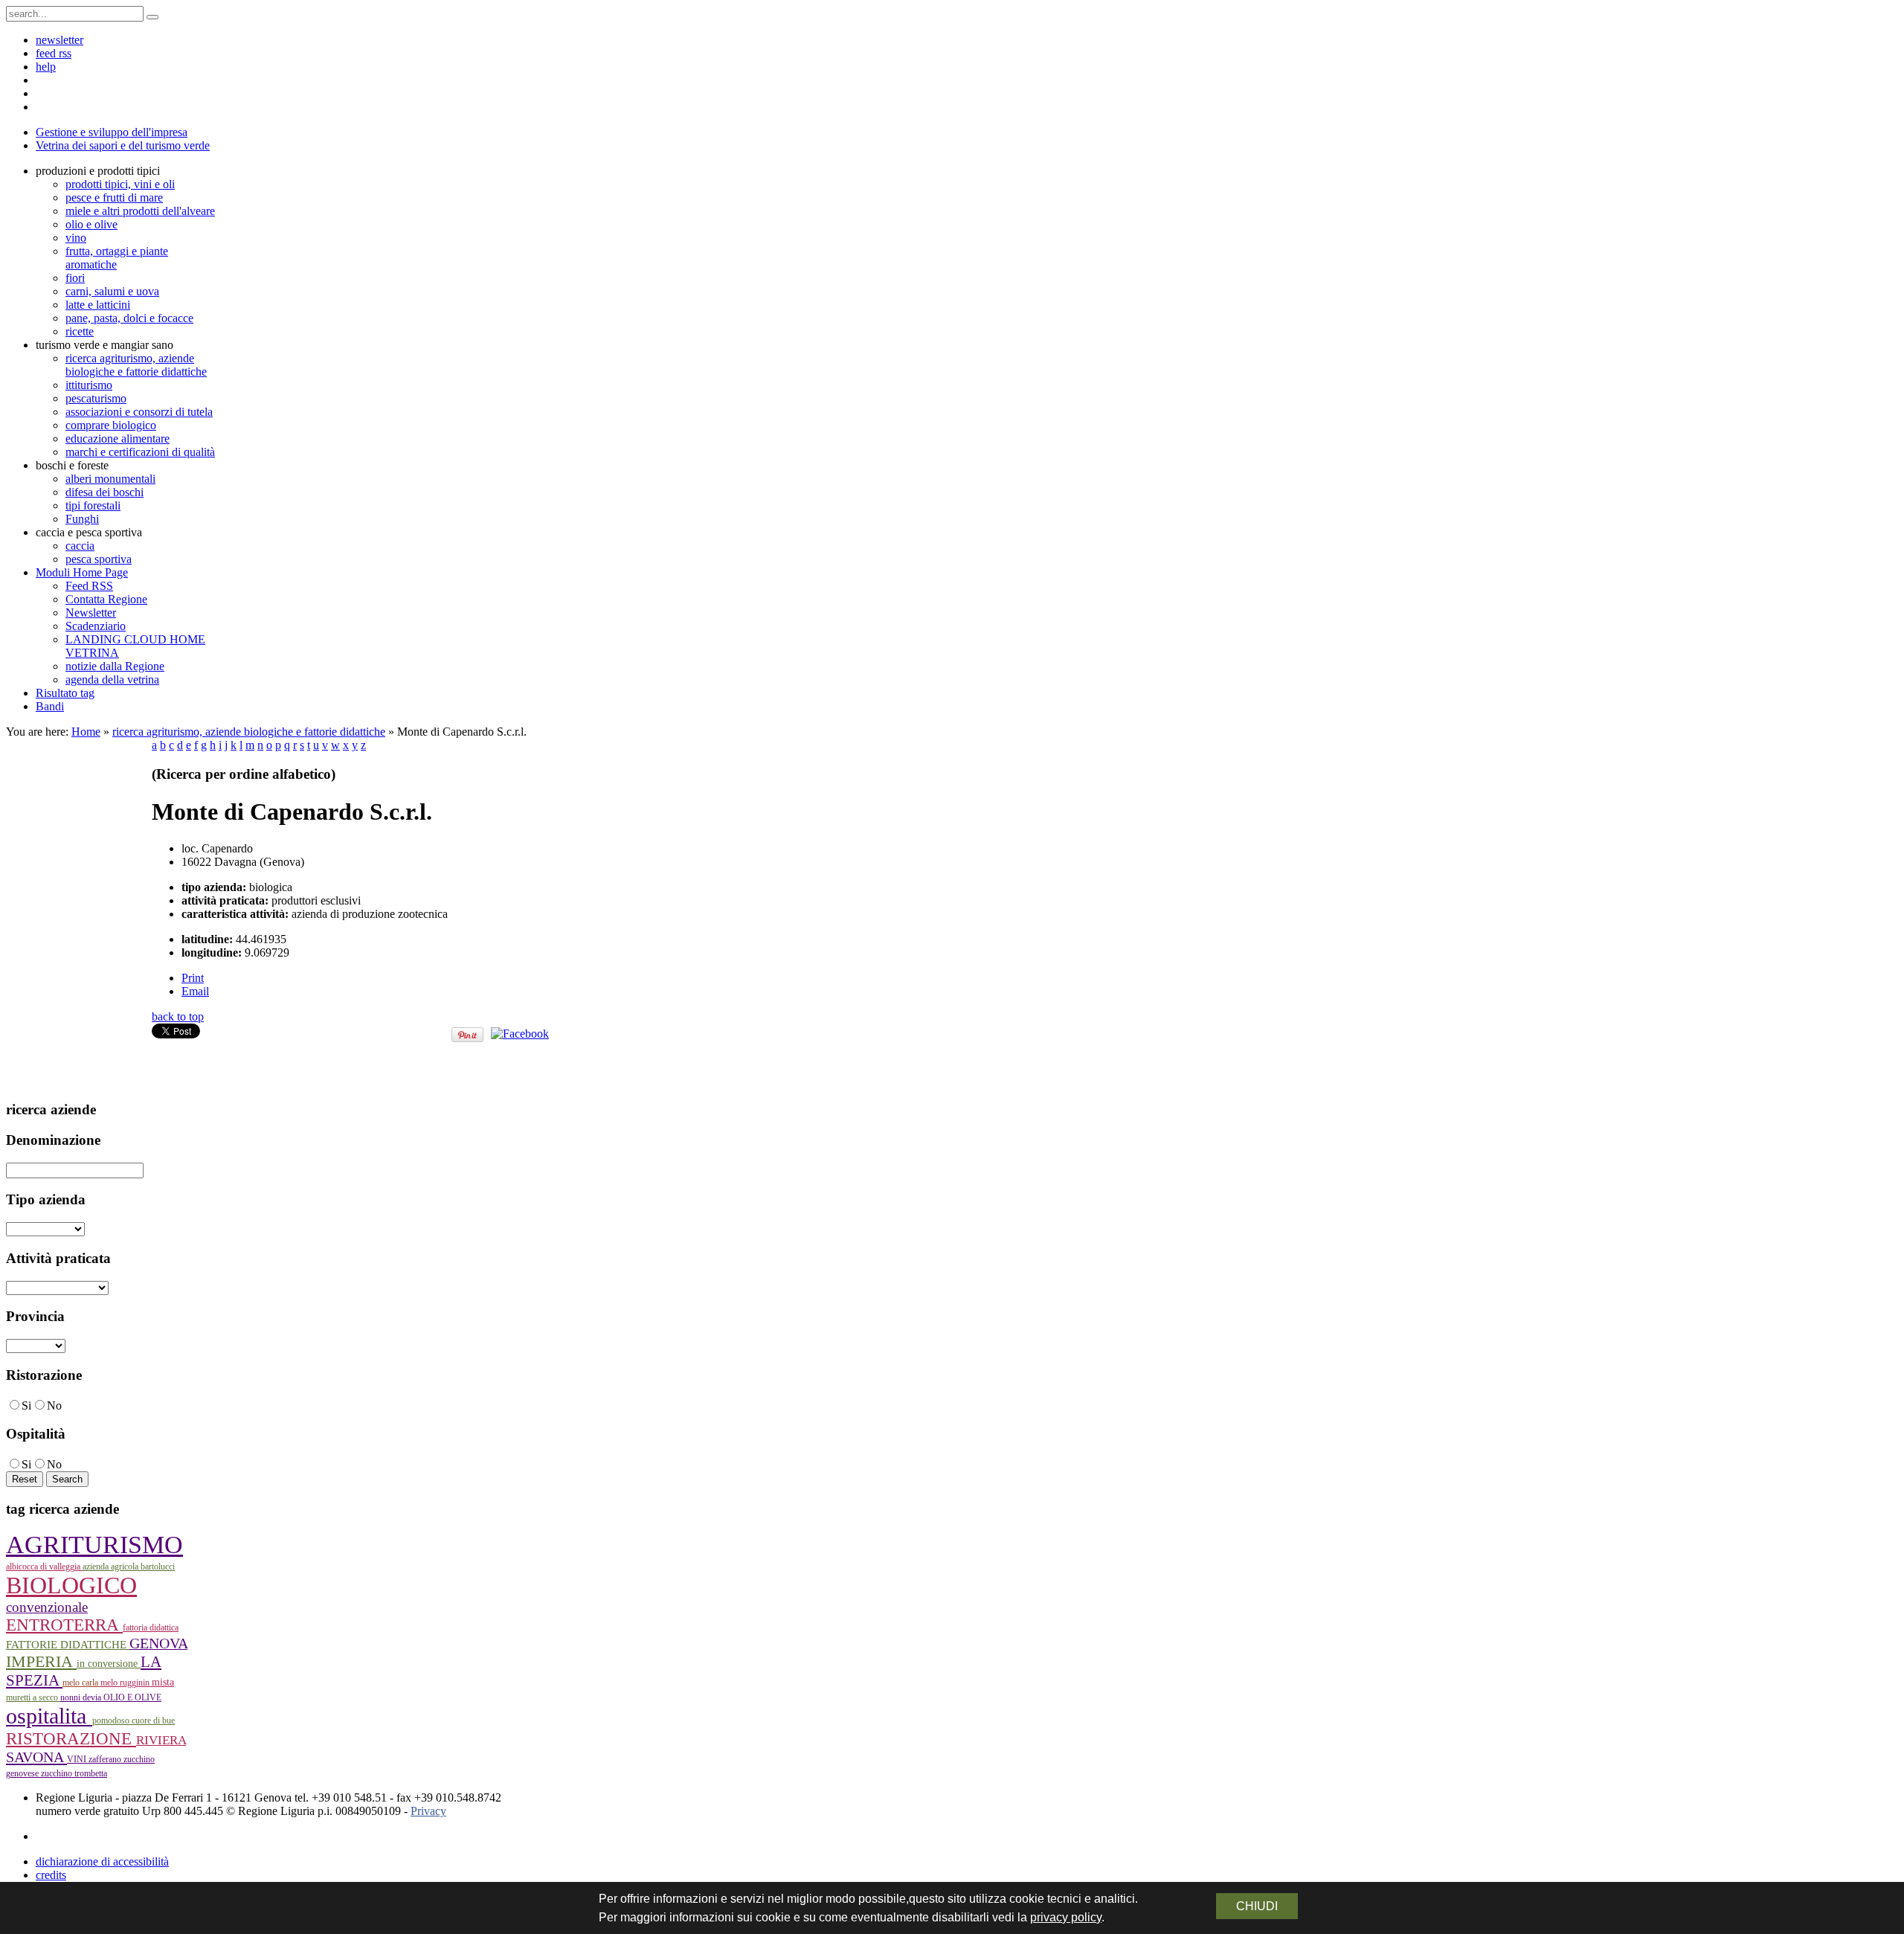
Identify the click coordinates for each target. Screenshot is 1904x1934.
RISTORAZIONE (71, 1738)
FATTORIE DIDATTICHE (68, 1645)
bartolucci (158, 1567)
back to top (178, 1016)
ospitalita (49, 1716)
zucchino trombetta (74, 1773)
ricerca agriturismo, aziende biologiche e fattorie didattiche (249, 732)
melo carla (81, 1683)
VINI (78, 1759)
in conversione (109, 1664)
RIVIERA (161, 1740)
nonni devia (82, 1697)
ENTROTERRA (64, 1625)
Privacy (428, 1811)
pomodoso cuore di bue (134, 1721)
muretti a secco (33, 1697)
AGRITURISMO (94, 1545)
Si (26, 1405)
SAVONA (36, 1757)
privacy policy (1066, 1917)
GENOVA (158, 1643)
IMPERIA (41, 1661)
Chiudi (1257, 1906)
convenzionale (47, 1607)
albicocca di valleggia (44, 1567)
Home (86, 732)
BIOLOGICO (71, 1586)
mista (163, 1682)
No (54, 1405)
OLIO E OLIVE (132, 1697)
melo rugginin (126, 1683)
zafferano (106, 1759)
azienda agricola (112, 1567)
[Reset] (152, 17)
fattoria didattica (151, 1628)
